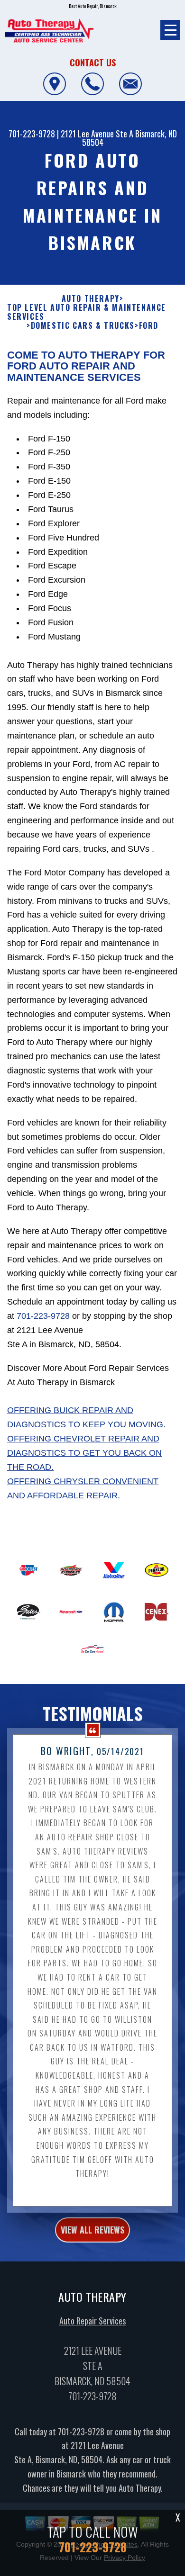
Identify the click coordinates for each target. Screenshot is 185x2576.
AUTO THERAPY (91, 299)
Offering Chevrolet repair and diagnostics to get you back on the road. (84, 1453)
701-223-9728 (32, 134)
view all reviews (92, 2230)
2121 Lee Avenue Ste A (97, 134)
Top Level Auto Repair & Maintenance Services (87, 312)
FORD (149, 326)
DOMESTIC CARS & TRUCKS (83, 326)
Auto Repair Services (92, 2321)
